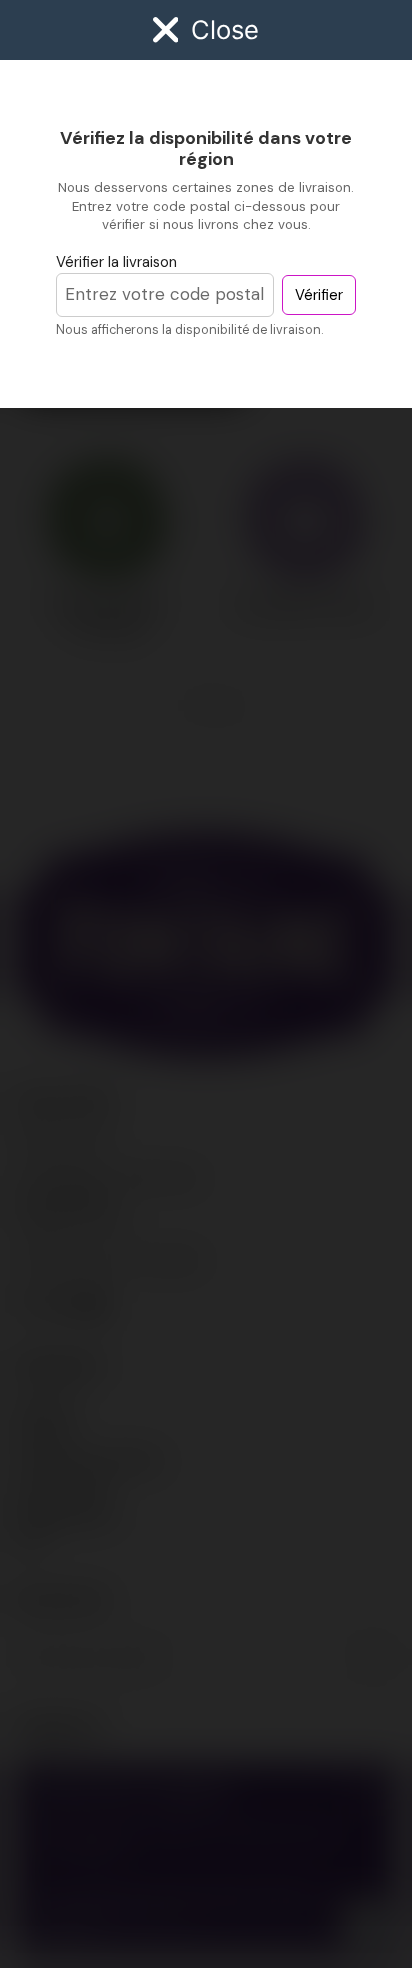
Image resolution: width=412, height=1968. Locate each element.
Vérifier (319, 295)
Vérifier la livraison (116, 262)
